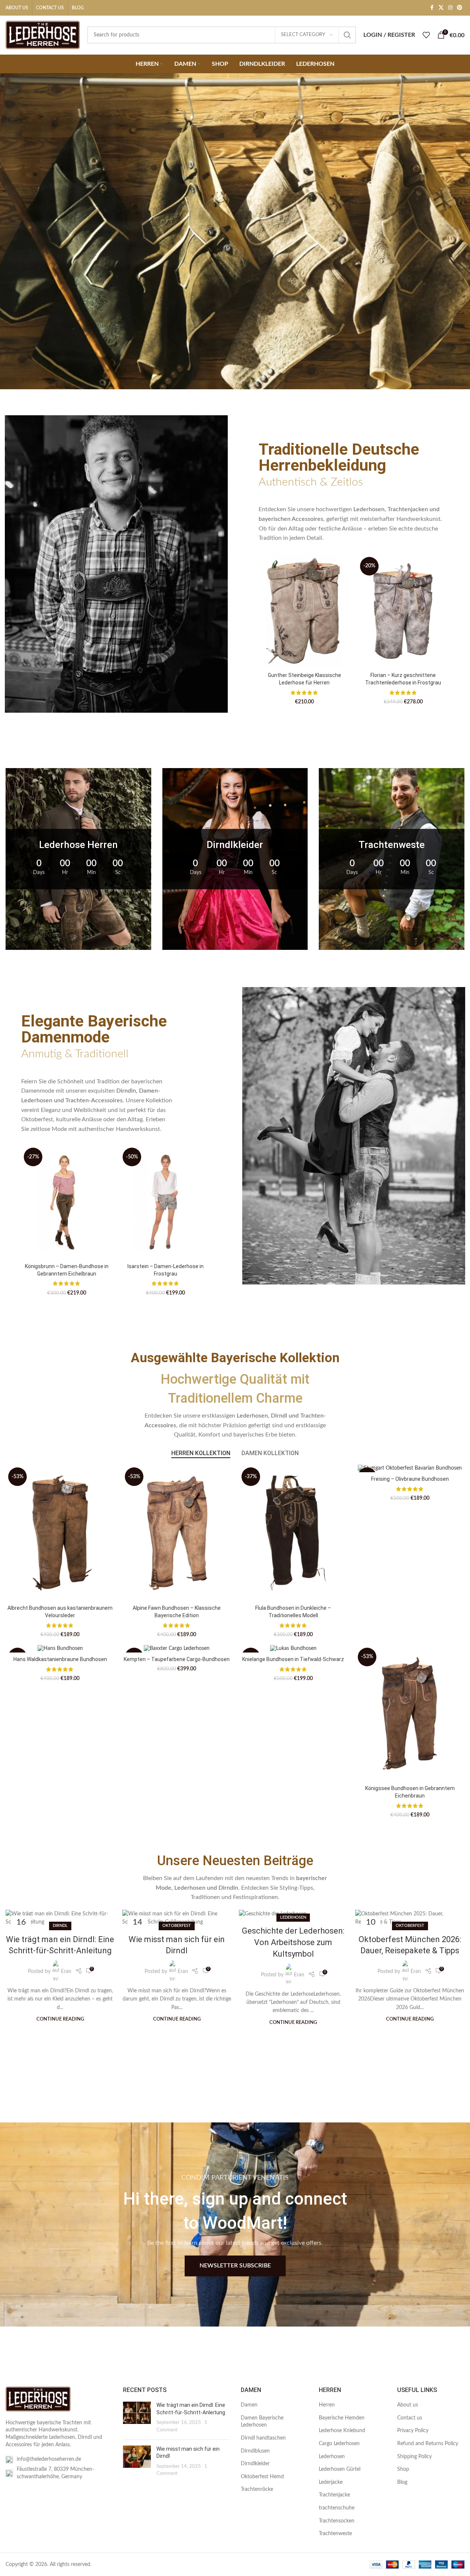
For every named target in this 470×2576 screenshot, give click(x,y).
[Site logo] (43, 35)
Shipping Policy (414, 2457)
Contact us (410, 2418)
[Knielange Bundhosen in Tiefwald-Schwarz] (294, 1649)
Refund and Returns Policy (428, 2444)
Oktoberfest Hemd (262, 2477)
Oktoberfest (177, 1926)
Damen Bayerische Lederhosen (262, 2422)
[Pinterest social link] (460, 8)
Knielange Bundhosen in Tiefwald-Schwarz (293, 1659)
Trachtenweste (335, 2534)
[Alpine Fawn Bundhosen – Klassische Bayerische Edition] (177, 1533)
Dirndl (60, 1926)
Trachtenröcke (257, 2489)
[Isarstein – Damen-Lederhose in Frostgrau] (166, 1202)
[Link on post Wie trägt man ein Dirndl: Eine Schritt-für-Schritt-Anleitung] (60, 1918)
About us (408, 2405)
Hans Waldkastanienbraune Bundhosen (60, 1659)
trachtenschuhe (337, 2508)
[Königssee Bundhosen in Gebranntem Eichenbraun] (410, 1713)
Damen (249, 2405)
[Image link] (38, 2399)
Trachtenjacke (334, 2495)
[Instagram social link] (450, 8)
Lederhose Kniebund (342, 2431)
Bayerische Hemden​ (342, 2418)
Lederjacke (331, 2482)
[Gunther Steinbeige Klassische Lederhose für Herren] (304, 612)
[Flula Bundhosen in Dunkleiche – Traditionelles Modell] (294, 1533)
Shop (403, 2469)
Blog (402, 2482)
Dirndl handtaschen (263, 2438)
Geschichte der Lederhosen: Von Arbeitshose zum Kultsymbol (293, 1942)
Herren (327, 2405)
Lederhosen (293, 1917)
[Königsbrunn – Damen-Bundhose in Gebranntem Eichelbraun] (67, 1202)
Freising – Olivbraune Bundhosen (410, 1479)
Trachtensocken (337, 2521)
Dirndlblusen (255, 2451)
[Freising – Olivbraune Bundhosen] (410, 1468)
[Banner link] (78, 859)
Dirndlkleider (255, 2464)
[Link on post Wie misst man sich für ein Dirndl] (177, 1918)
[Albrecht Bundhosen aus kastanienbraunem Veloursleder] (60, 1533)
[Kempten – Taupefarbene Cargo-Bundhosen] (177, 1649)
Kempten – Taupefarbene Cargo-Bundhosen (177, 1659)
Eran (66, 1972)
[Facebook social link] (432, 8)
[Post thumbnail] (137, 2418)
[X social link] (441, 8)
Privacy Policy (413, 2431)
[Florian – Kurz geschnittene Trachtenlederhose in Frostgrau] (403, 612)
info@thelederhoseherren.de (49, 2459)
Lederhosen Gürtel (340, 2469)
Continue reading (60, 2019)
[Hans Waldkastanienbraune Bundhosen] (60, 1649)
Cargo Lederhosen (339, 2444)
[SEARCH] (347, 35)
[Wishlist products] (426, 35)
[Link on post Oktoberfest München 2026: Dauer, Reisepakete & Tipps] (410, 1918)
